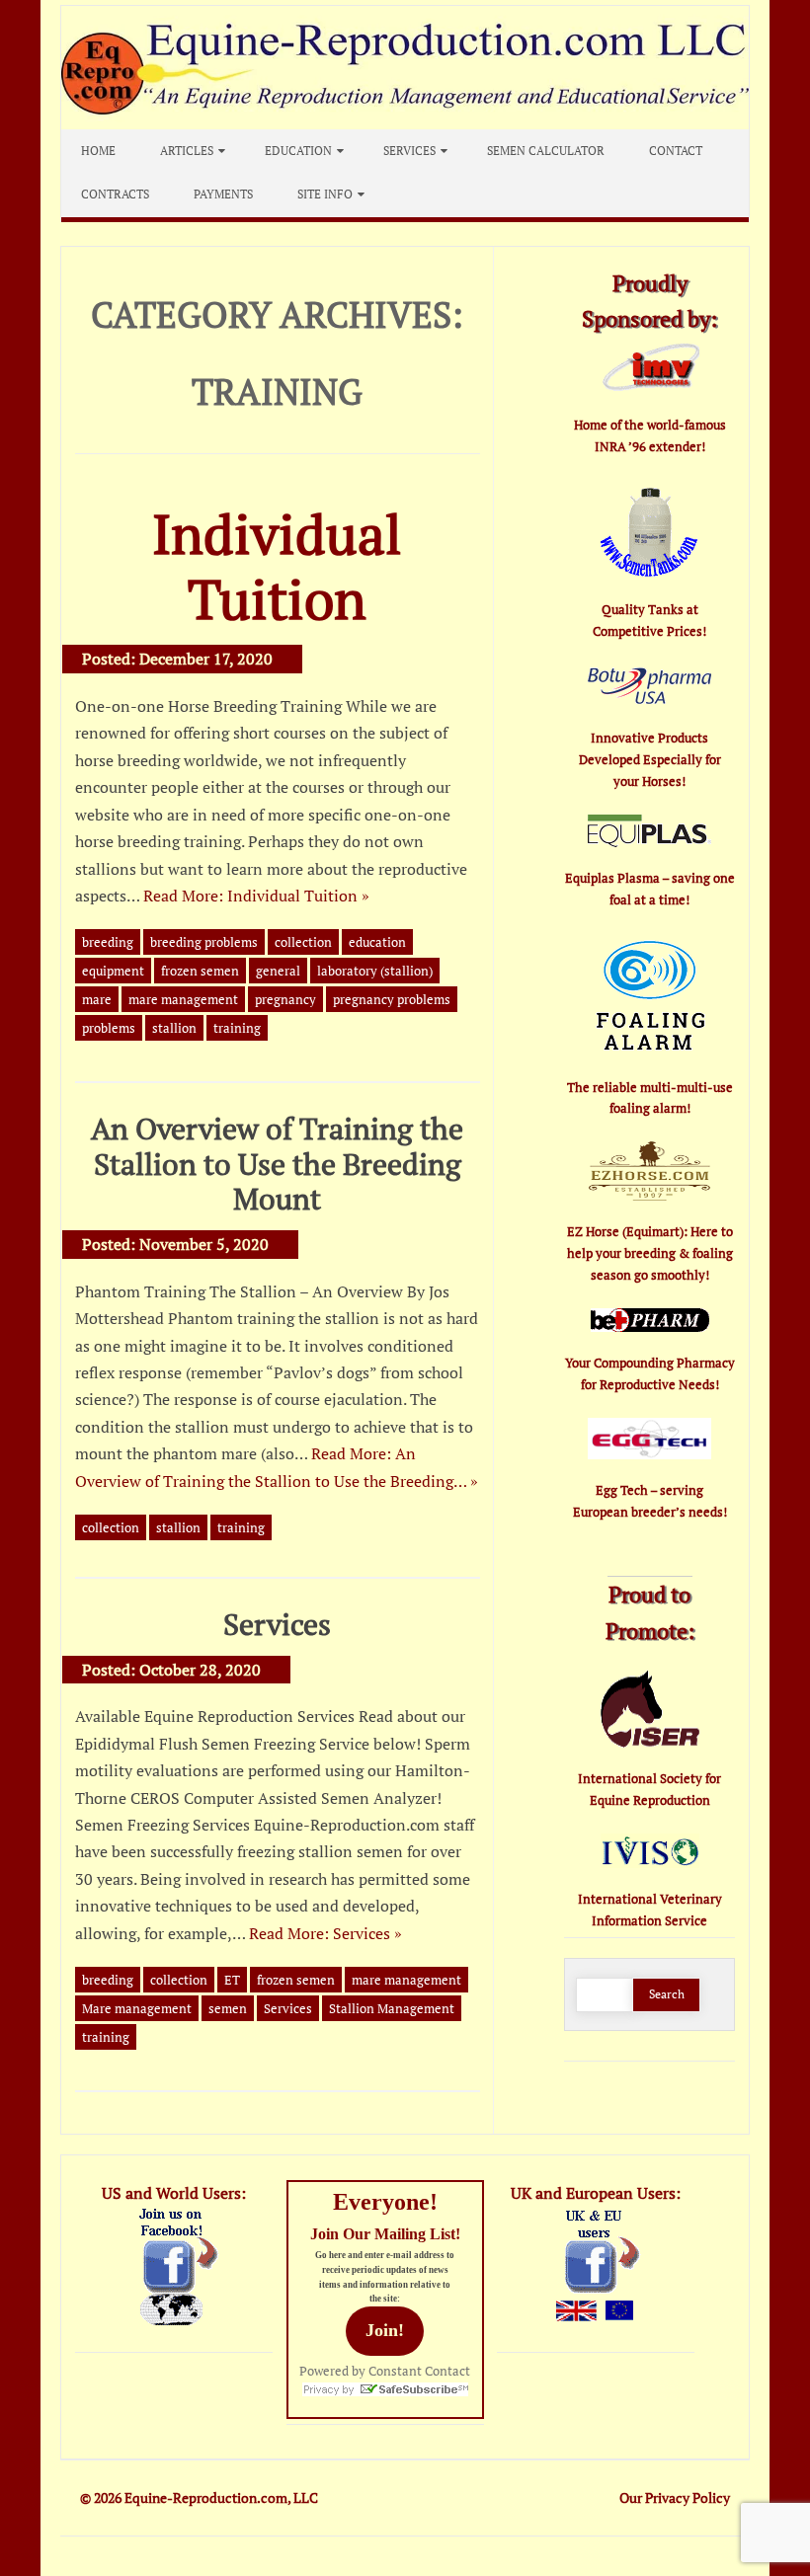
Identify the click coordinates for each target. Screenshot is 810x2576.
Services (409, 151)
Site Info (325, 194)
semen (228, 2008)
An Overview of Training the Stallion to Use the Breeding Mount (277, 1163)
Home (98, 151)
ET (232, 1980)
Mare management (137, 2008)
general (278, 971)
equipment (113, 971)
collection (303, 942)
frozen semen (200, 971)
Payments (223, 194)
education (377, 942)
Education (298, 151)
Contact (676, 151)
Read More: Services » (325, 1933)
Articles (187, 151)
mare (97, 999)
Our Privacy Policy (675, 2498)
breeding (108, 942)
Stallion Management (392, 2008)
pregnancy (285, 999)
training (237, 1028)
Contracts (115, 194)
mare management (183, 999)
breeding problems (204, 942)
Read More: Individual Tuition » (256, 896)
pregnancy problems (392, 999)
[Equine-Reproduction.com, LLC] (405, 123)
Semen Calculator (546, 151)
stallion (174, 1028)
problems (109, 1028)
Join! (385, 2330)
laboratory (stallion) (375, 971)
